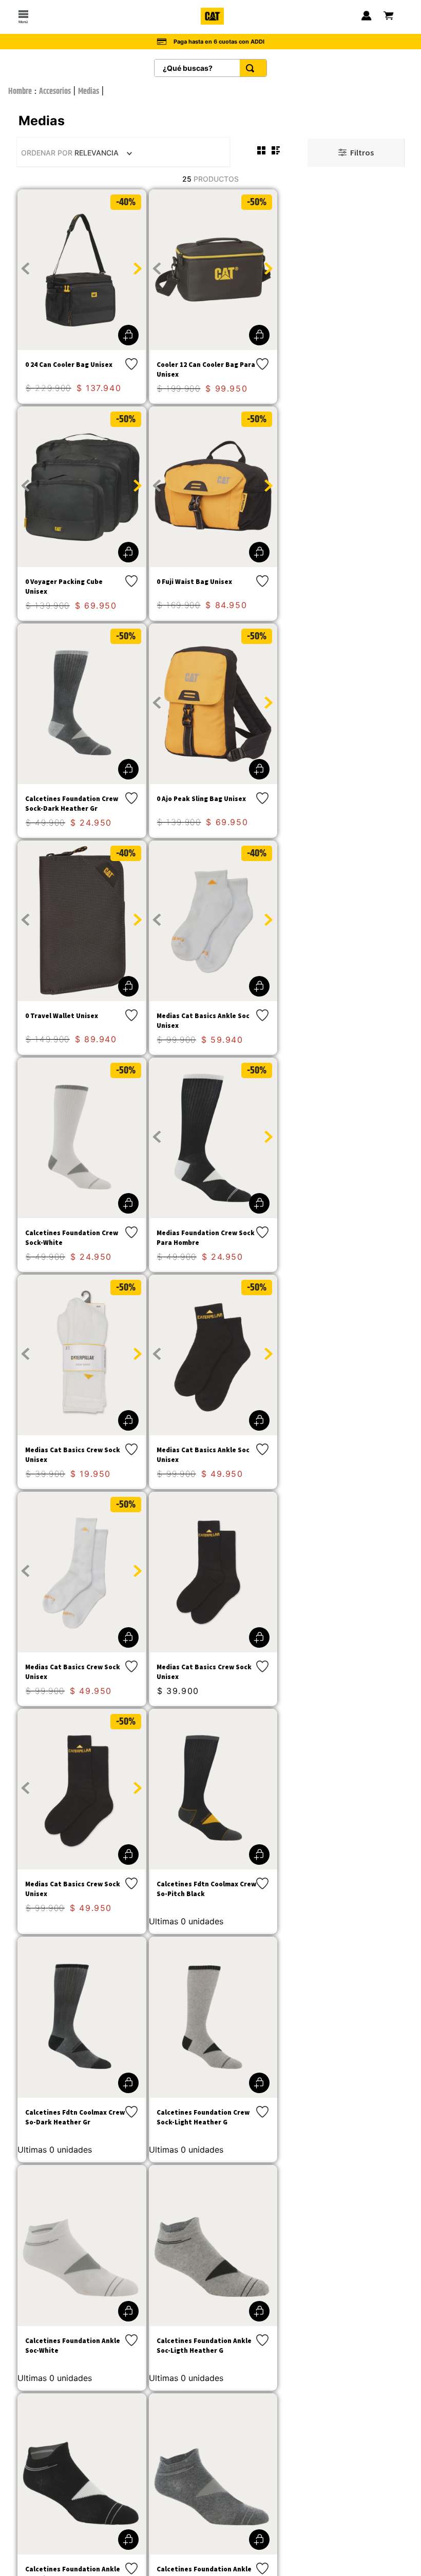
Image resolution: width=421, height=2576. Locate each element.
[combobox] (210, 68)
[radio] (261, 150)
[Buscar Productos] (252, 68)
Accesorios (55, 92)
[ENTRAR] (366, 17)
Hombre (20, 92)
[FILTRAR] (356, 153)
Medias (89, 92)
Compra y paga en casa (219, 40)
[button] (128, 335)
